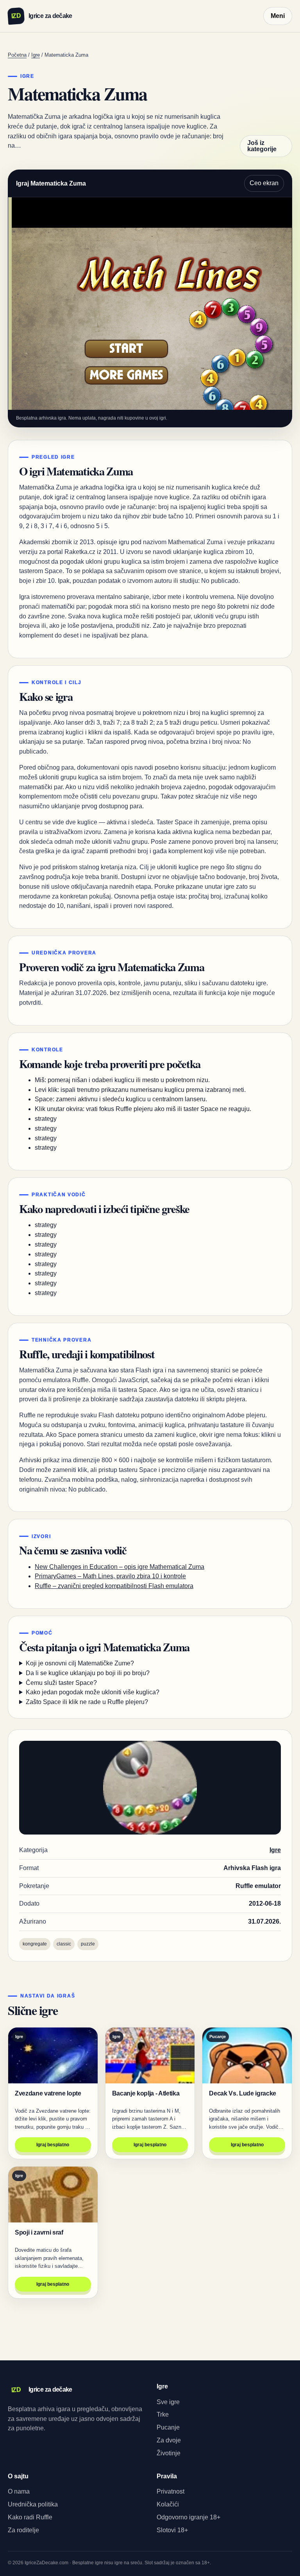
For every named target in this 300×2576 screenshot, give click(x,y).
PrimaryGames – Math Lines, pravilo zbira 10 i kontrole (110, 1576)
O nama (19, 2491)
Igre (36, 55)
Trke (163, 2414)
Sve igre (168, 2402)
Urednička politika (33, 2504)
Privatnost (171, 2491)
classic (64, 1944)
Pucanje (168, 2427)
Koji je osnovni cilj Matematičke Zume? (80, 1663)
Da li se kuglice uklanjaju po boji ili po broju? (88, 1673)
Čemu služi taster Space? (61, 1683)
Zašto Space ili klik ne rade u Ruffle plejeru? (87, 1702)
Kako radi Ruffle (30, 2517)
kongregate (35, 1944)
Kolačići (168, 2504)
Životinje (169, 2453)
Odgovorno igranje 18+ (188, 2517)
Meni (278, 16)
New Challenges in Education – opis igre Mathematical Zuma (120, 1567)
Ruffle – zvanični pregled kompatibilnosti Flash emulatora (114, 1586)
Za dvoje (169, 2440)
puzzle (88, 1944)
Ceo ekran (264, 183)
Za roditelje (23, 2530)
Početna (17, 55)
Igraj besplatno (53, 2145)
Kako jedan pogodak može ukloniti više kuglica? (93, 1692)
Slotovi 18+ (172, 2530)
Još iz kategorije (262, 146)
